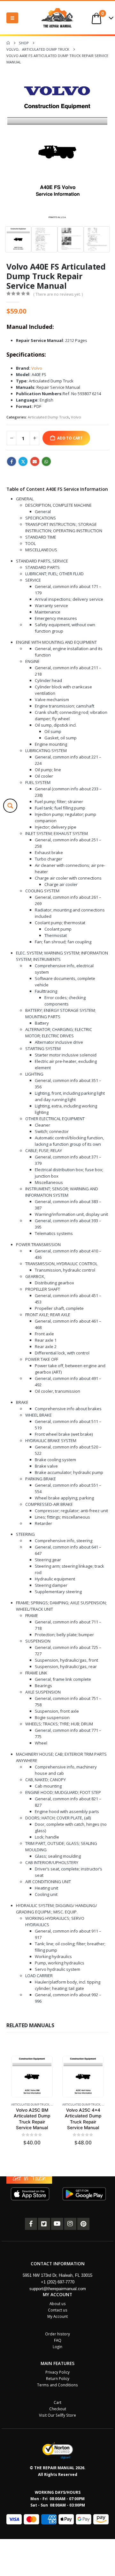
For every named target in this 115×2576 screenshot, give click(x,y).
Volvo (37, 368)
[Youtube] (57, 2224)
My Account (57, 2316)
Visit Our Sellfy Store (57, 2415)
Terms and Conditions (57, 2385)
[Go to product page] (32, 2076)
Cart (57, 2402)
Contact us (58, 2310)
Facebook (11, 461)
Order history (57, 2334)
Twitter (23, 461)
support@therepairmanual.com (58, 2289)
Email (35, 461)
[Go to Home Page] (8, 43)
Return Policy (58, 2378)
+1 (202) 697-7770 (58, 2282)
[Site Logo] (57, 18)
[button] (12, 18)
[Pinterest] (83, 2224)
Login (57, 2347)
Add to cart (70, 438)
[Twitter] (44, 2224)
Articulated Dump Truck (48, 417)
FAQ (58, 2340)
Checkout (58, 2409)
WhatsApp (46, 461)
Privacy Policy (57, 2372)
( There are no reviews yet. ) (58, 294)
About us (58, 2304)
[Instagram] (70, 2224)
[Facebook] (31, 2224)
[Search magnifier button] (10, 806)
